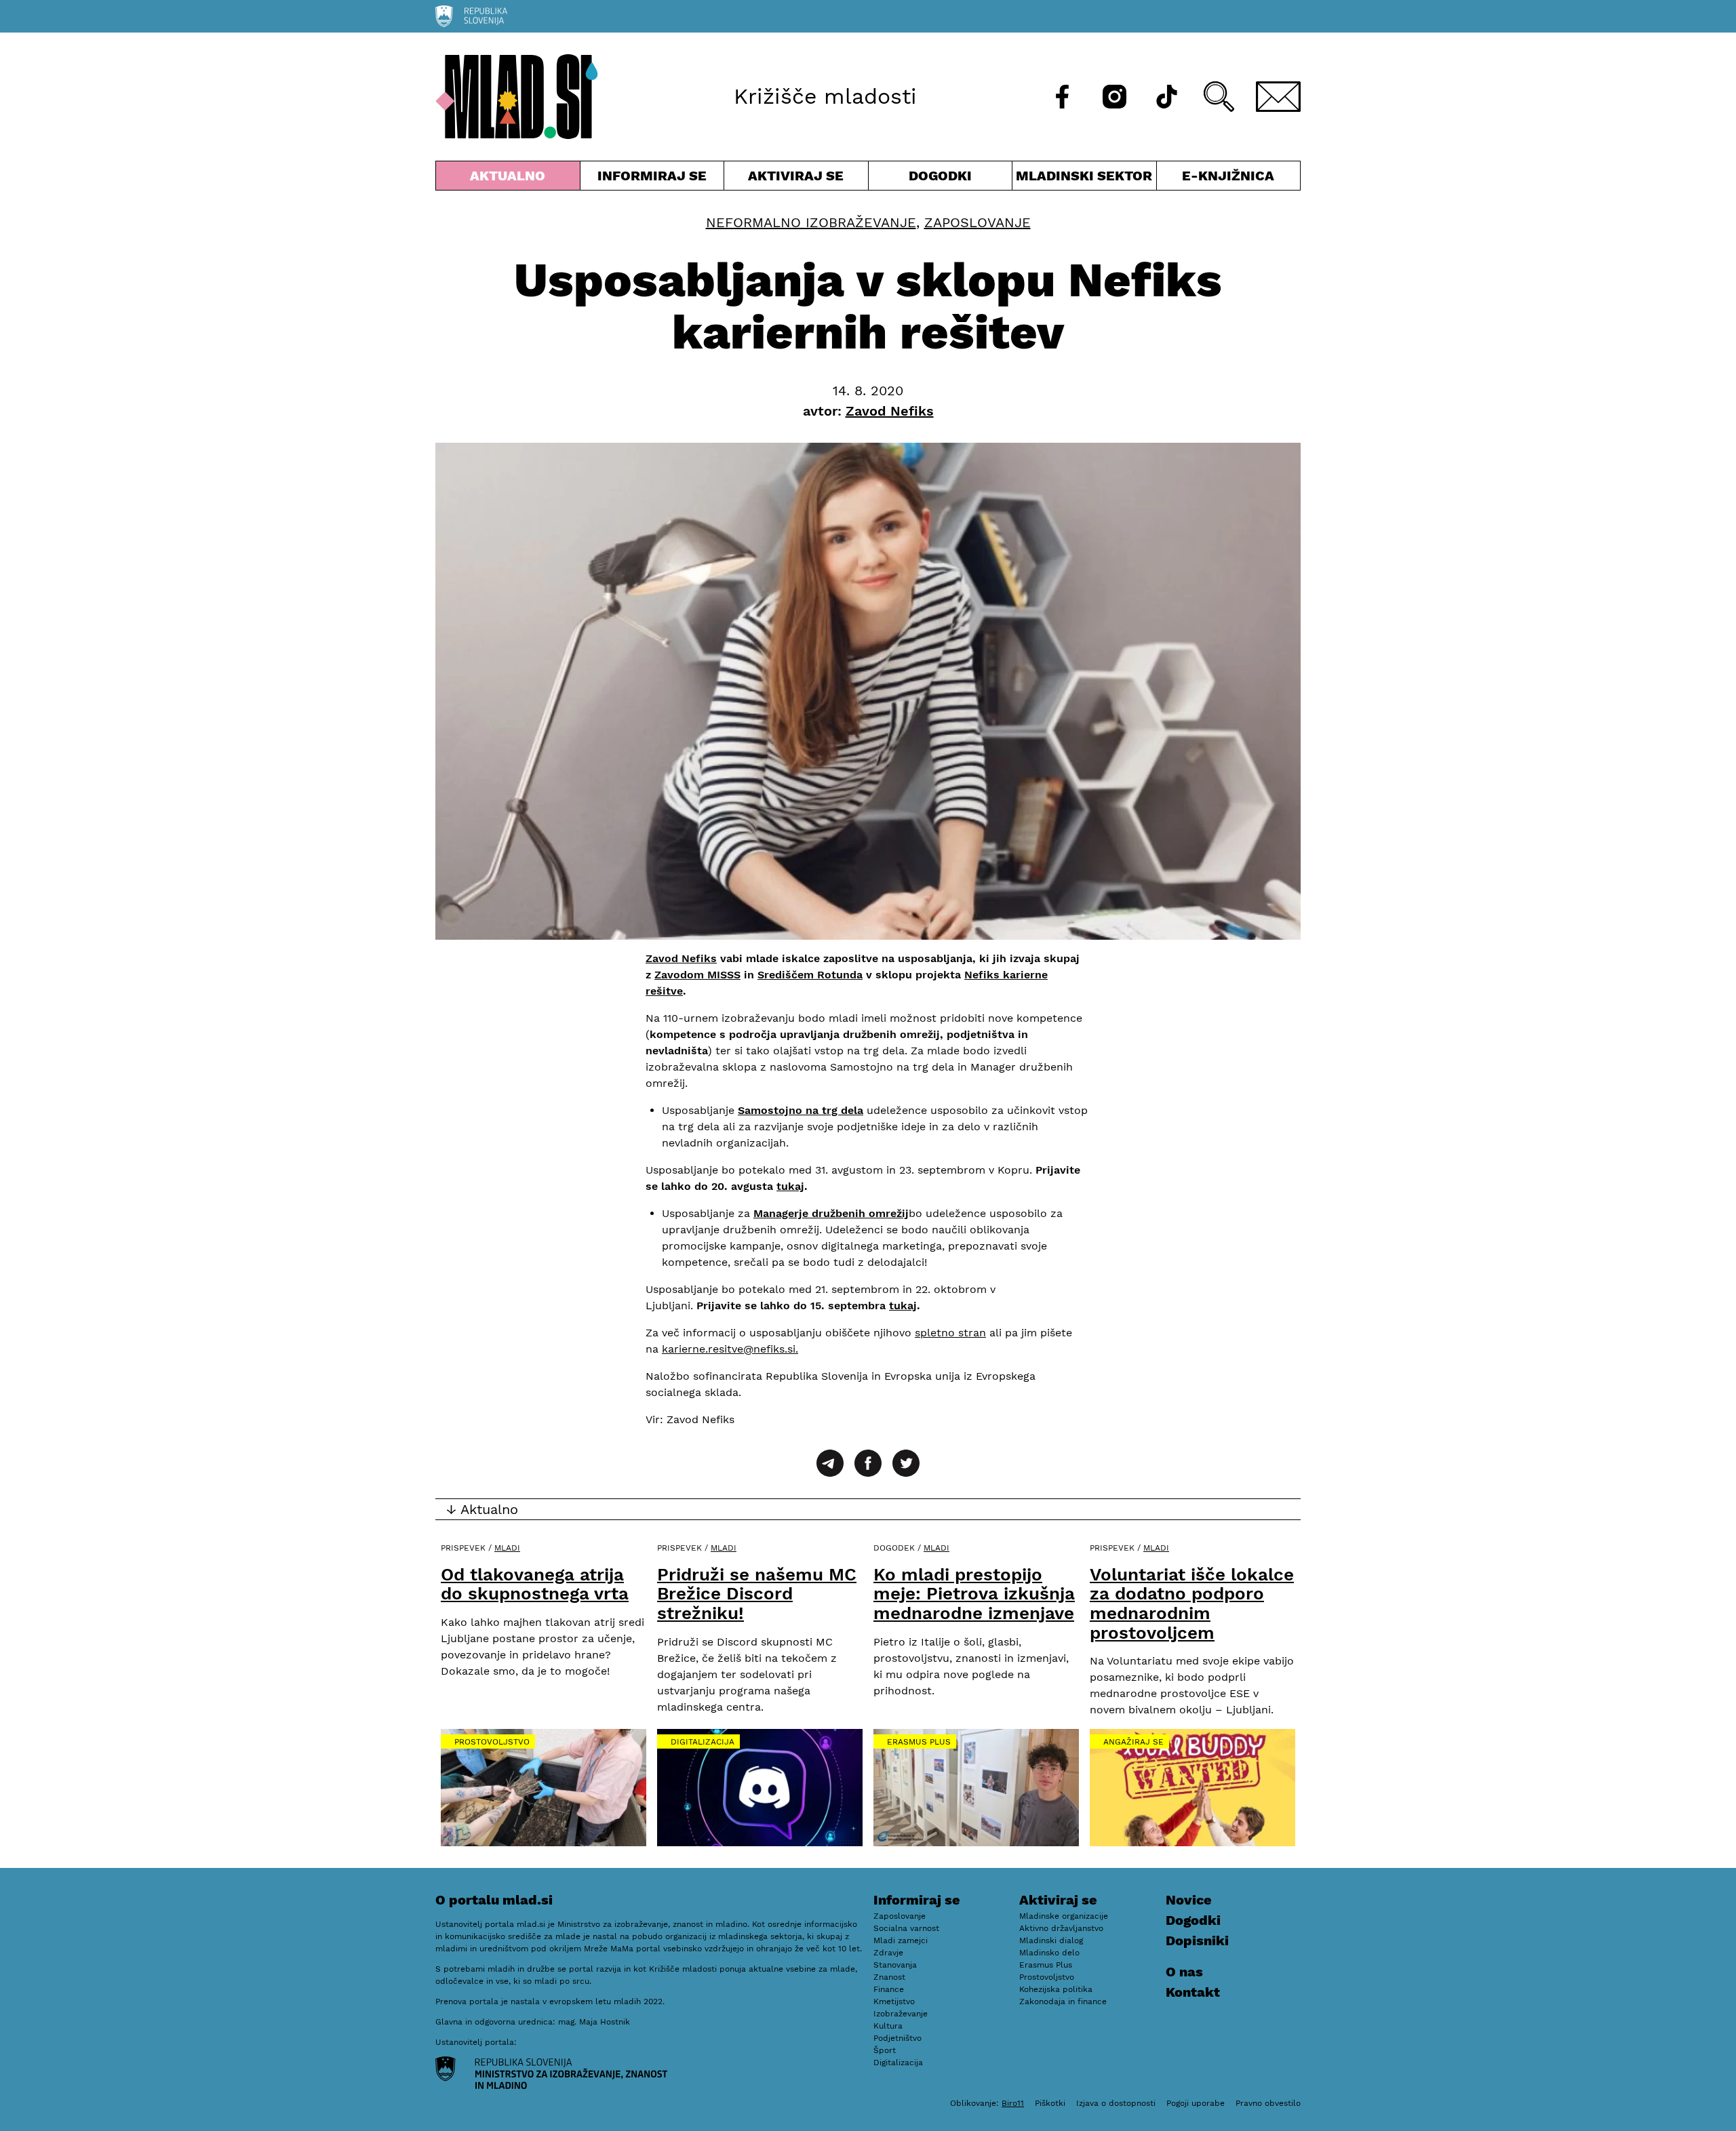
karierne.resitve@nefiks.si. (730, 1349)
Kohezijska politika (1056, 1989)
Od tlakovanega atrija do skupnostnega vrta (535, 1584)
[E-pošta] (1278, 97)
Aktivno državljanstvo (1061, 1928)
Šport (885, 2050)
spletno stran (950, 1333)
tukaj (790, 1186)
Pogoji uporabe (1196, 2103)
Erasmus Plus (919, 1742)
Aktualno (511, 179)
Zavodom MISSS (697, 975)
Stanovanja (895, 1965)
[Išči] (1219, 97)
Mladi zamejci (901, 1940)
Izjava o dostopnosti (1116, 2103)
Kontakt (1193, 1992)
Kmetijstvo (894, 2001)
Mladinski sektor (1084, 179)
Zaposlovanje (978, 222)
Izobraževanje (901, 2014)
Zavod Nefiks (681, 958)
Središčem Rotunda (810, 975)
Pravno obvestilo (1268, 2103)
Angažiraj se (1133, 1742)
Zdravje (888, 1953)
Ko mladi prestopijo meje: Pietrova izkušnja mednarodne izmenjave (974, 1594)
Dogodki (940, 176)
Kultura (888, 2026)
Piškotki (1050, 2103)
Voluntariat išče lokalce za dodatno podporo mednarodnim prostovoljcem (1192, 1604)
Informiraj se (652, 179)
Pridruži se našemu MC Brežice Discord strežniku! (757, 1594)
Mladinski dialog (1051, 1940)
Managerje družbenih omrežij (831, 1213)
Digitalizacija (703, 1742)
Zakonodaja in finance (1063, 2001)
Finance (889, 1989)
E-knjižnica (1228, 176)
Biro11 (1013, 2103)
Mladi (507, 1548)
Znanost (889, 1977)
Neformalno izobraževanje (811, 222)
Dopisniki (1197, 1940)
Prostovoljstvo (492, 1742)
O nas (1184, 1972)
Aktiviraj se (796, 179)
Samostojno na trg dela (801, 1110)
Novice (1189, 1900)
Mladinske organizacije (1064, 1916)
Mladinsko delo (1049, 1953)
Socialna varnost (906, 1928)
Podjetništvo (897, 2038)
